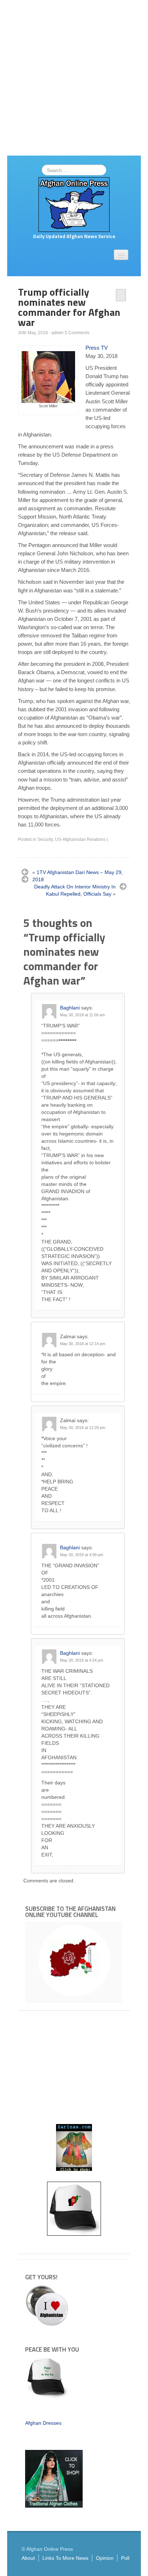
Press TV (97, 348)
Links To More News (65, 2558)
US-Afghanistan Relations (80, 839)
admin (57, 333)
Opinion (105, 2558)
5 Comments (77, 333)
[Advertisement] (74, 78)
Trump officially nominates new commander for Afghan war (69, 307)
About (28, 2558)
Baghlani (70, 1008)
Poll (125, 2558)
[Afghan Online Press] (74, 204)
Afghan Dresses (43, 2423)
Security (45, 839)
